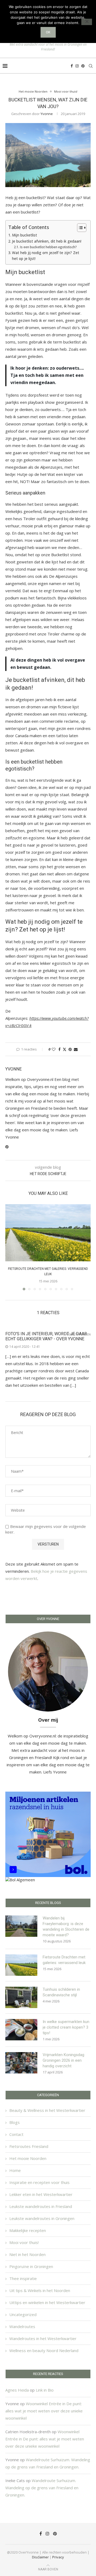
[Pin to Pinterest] (70, 1049)
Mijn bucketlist (25, 235)
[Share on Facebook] (59, 1049)
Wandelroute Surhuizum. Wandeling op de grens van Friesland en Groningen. (42, 2488)
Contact (16, 2134)
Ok (48, 32)
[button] (10, 1247)
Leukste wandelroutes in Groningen (42, 2218)
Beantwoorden (79, 1335)
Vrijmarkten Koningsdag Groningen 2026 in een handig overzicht (63, 2060)
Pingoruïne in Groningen (31, 2266)
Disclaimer (40, 2557)
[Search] (91, 66)
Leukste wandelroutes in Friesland (41, 2206)
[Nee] (87, 22)
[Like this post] (54, 1049)
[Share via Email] (76, 1049)
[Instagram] (77, 66)
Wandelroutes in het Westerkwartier (43, 2338)
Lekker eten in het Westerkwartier (41, 2194)
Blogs (15, 2122)
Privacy (58, 2557)
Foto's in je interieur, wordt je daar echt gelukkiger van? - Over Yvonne (46, 1336)
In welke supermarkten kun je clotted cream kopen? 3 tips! (66, 2027)
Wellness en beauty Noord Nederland (44, 2350)
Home (15, 2170)
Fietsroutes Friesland (29, 2146)
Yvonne (47, 114)
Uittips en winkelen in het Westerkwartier (47, 2302)
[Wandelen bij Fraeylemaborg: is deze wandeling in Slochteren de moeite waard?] (21, 1926)
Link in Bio (45, 2390)
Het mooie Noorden (28, 2158)
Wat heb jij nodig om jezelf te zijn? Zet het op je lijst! (46, 256)
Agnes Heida (17, 2390)
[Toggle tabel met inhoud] (79, 228)
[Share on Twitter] (65, 1049)
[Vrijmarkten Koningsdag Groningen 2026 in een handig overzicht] (21, 2063)
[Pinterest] (83, 66)
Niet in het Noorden (27, 2254)
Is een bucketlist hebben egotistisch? (48, 247)
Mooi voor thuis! (24, 2242)
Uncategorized (23, 2314)
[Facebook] (72, 66)
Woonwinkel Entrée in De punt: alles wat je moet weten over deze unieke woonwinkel (44, 2411)
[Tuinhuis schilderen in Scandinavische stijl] (21, 1997)
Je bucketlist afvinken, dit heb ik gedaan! (47, 241)
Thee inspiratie (23, 2278)
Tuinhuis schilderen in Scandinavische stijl (61, 1992)
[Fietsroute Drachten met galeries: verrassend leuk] (48, 1233)
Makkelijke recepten (28, 2230)
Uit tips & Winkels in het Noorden (40, 2290)
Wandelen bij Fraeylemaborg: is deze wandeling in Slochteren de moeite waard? (66, 1927)
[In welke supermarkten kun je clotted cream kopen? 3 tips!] (21, 2030)
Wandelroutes (22, 2326)
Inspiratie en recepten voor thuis (39, 2182)
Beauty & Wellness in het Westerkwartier (47, 2110)
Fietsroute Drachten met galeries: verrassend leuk (64, 1960)
